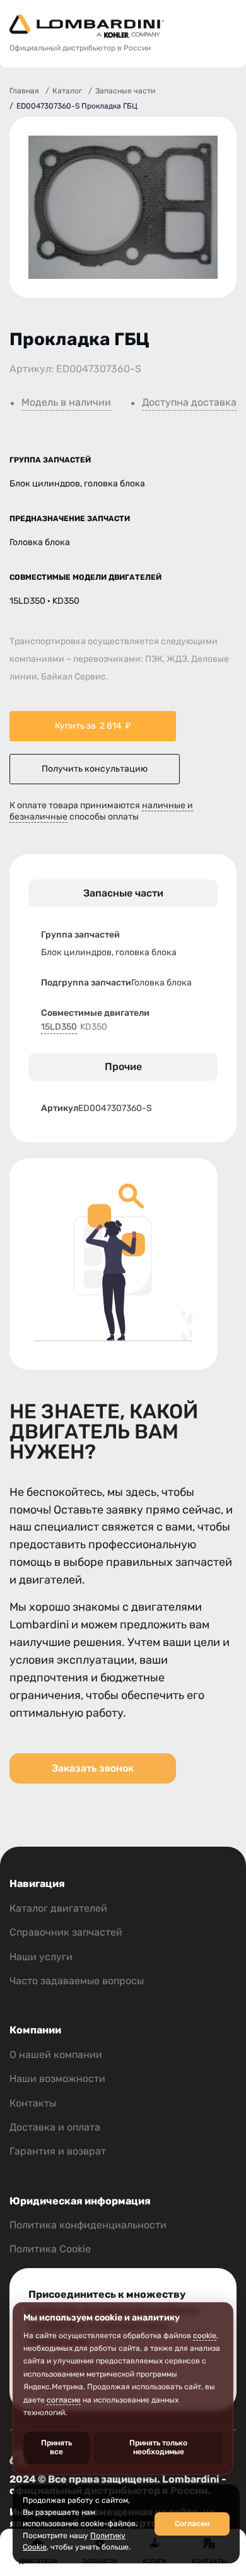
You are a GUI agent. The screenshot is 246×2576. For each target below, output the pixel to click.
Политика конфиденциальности (88, 2225)
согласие (64, 2400)
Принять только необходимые (158, 2447)
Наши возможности (57, 2079)
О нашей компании (56, 2055)
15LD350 (59, 1027)
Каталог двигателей (58, 1908)
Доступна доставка (189, 403)
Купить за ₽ (93, 726)
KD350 (94, 1027)
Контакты (33, 2103)
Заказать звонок (93, 1768)
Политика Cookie (50, 2249)
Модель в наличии (66, 403)
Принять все (56, 2447)
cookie (205, 2336)
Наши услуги (41, 1957)
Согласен (192, 2524)
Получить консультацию (95, 769)
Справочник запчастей (66, 1932)
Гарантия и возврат (58, 2151)
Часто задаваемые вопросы (77, 1981)
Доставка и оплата (55, 2127)
